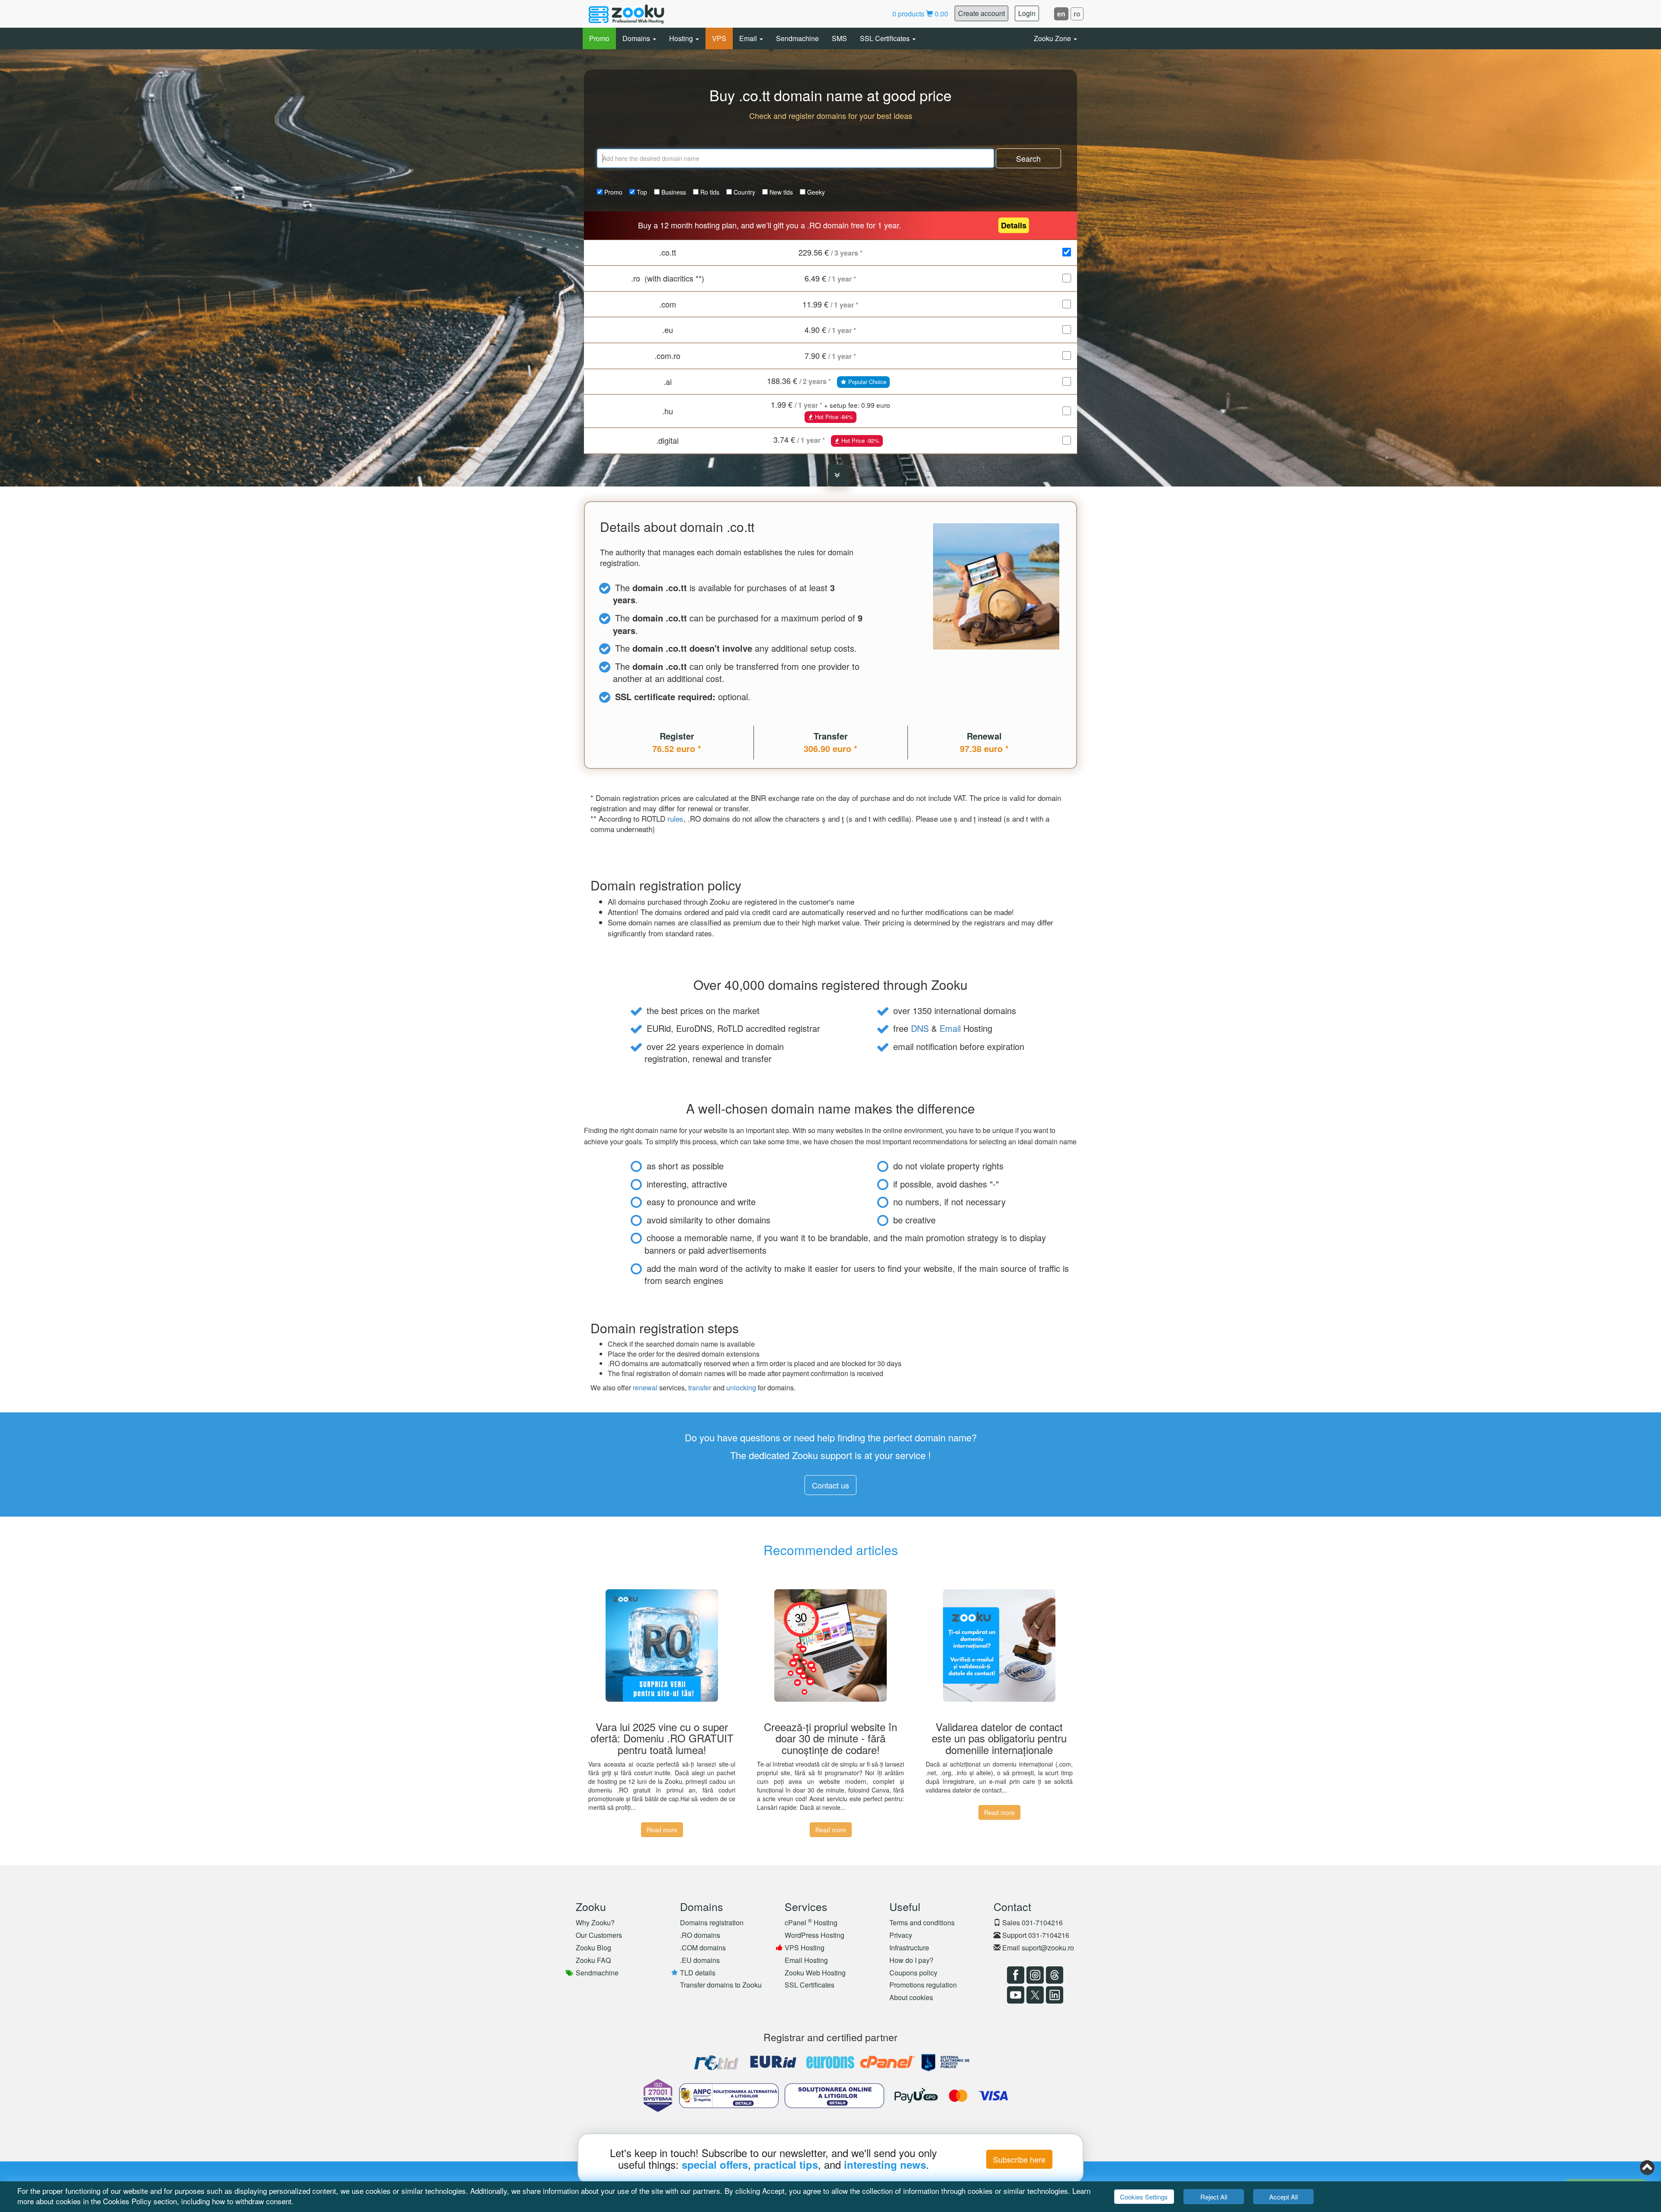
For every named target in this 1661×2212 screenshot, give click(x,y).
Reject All (1214, 2197)
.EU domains (700, 1960)
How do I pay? (911, 1960)
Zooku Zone (1053, 38)
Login (1027, 13)
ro (1077, 14)
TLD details (698, 1973)
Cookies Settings (1144, 2197)
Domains (637, 38)
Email (749, 38)
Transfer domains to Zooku (721, 1985)
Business (673, 192)
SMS (839, 38)
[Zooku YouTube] (1015, 1995)
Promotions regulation (923, 1985)
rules (675, 818)
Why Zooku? (595, 1922)
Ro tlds (709, 192)
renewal (645, 1388)
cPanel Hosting (811, 1922)
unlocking (741, 1388)
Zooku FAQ (593, 1960)
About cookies (911, 1997)
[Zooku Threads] (1053, 1975)
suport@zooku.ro (1048, 1948)
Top (641, 192)
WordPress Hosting (814, 1935)
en (1061, 14)
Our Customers (599, 1935)
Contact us (830, 1485)
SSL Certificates (886, 38)
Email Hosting (806, 1960)
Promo (599, 38)
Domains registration (712, 1922)
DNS (920, 1028)
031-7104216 (1042, 1922)
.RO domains (700, 1935)
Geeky (815, 192)
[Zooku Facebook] (1015, 1975)
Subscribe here (1019, 2159)
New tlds (780, 192)
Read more (662, 1830)
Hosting (682, 38)
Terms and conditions (922, 1922)
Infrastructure (909, 1948)
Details (1014, 225)
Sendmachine (797, 38)
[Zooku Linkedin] (1053, 1995)
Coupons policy (913, 1973)
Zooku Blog (593, 1948)
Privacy (901, 1935)
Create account (981, 13)
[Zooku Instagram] (1034, 1975)
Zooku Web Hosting (815, 1973)
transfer (700, 1388)
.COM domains (703, 1948)
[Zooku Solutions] (626, 14)
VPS (719, 38)
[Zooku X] (1034, 1995)
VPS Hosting (805, 1948)
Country (744, 192)
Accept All (1283, 2197)
